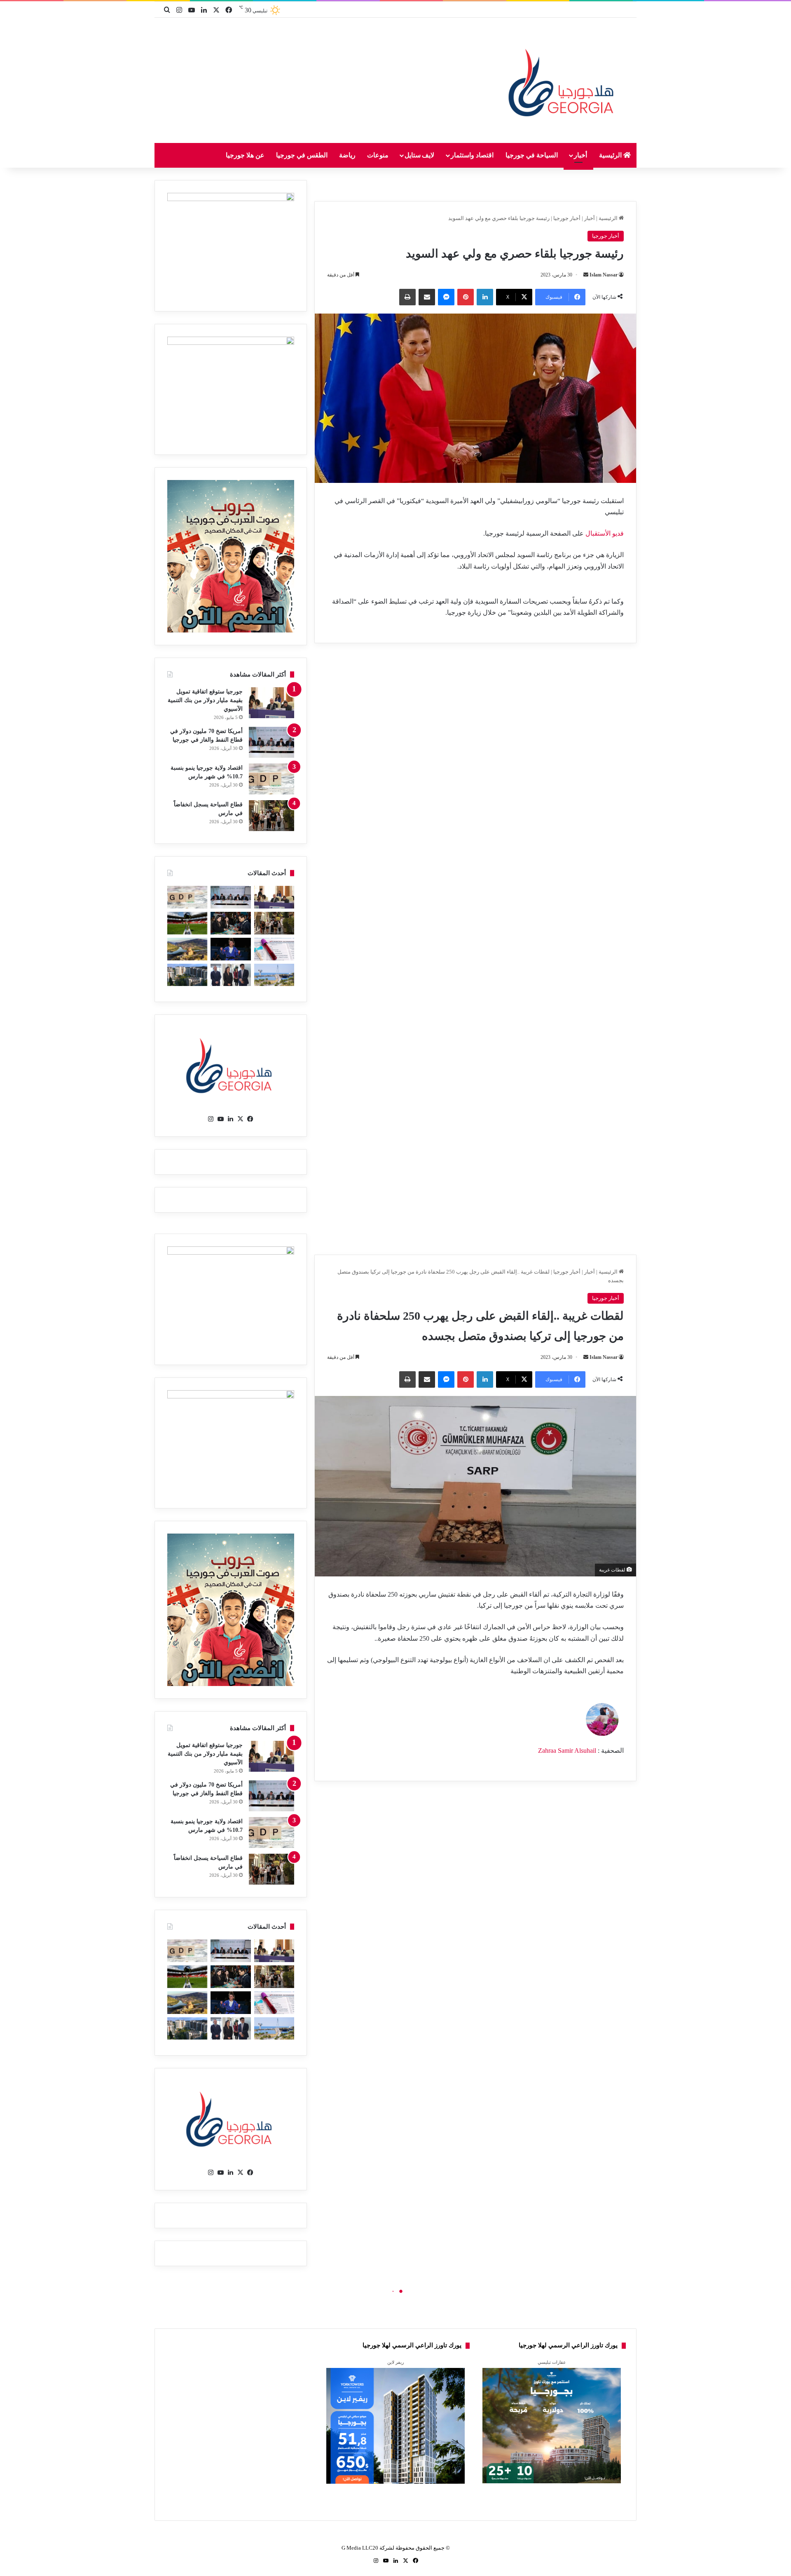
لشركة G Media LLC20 (368, 2548)
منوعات (378, 155)
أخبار (580, 155)
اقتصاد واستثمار (472, 155)
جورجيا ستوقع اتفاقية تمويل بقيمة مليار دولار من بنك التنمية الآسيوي (205, 700)
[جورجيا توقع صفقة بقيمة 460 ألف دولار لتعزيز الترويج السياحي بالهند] (187, 949)
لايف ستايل (420, 155)
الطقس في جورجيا (302, 155)
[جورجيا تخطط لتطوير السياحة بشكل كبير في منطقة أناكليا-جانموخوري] (274, 975)
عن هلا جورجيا (245, 155)
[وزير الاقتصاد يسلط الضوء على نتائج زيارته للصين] (231, 975)
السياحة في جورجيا (532, 155)
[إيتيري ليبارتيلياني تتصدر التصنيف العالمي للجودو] (231, 949)
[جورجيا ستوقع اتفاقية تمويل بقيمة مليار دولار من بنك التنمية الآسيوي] (271, 703)
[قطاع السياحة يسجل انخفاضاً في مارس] (271, 816)
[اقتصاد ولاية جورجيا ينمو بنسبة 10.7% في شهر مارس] (271, 779)
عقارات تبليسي (552, 2362)
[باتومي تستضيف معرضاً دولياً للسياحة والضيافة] (231, 923)
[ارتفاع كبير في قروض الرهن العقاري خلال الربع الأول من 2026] (187, 975)
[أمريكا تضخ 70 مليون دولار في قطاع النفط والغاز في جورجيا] (271, 742)
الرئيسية (611, 155)
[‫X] (241, 1119)
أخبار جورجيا (567, 218)
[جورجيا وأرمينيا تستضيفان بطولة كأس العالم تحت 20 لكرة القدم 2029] (187, 923)
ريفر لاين (395, 2362)
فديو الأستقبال (604, 533)
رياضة (347, 155)
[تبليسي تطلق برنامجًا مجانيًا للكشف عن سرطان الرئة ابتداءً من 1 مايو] (274, 949)
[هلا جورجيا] (563, 81)
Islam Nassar (604, 275)
